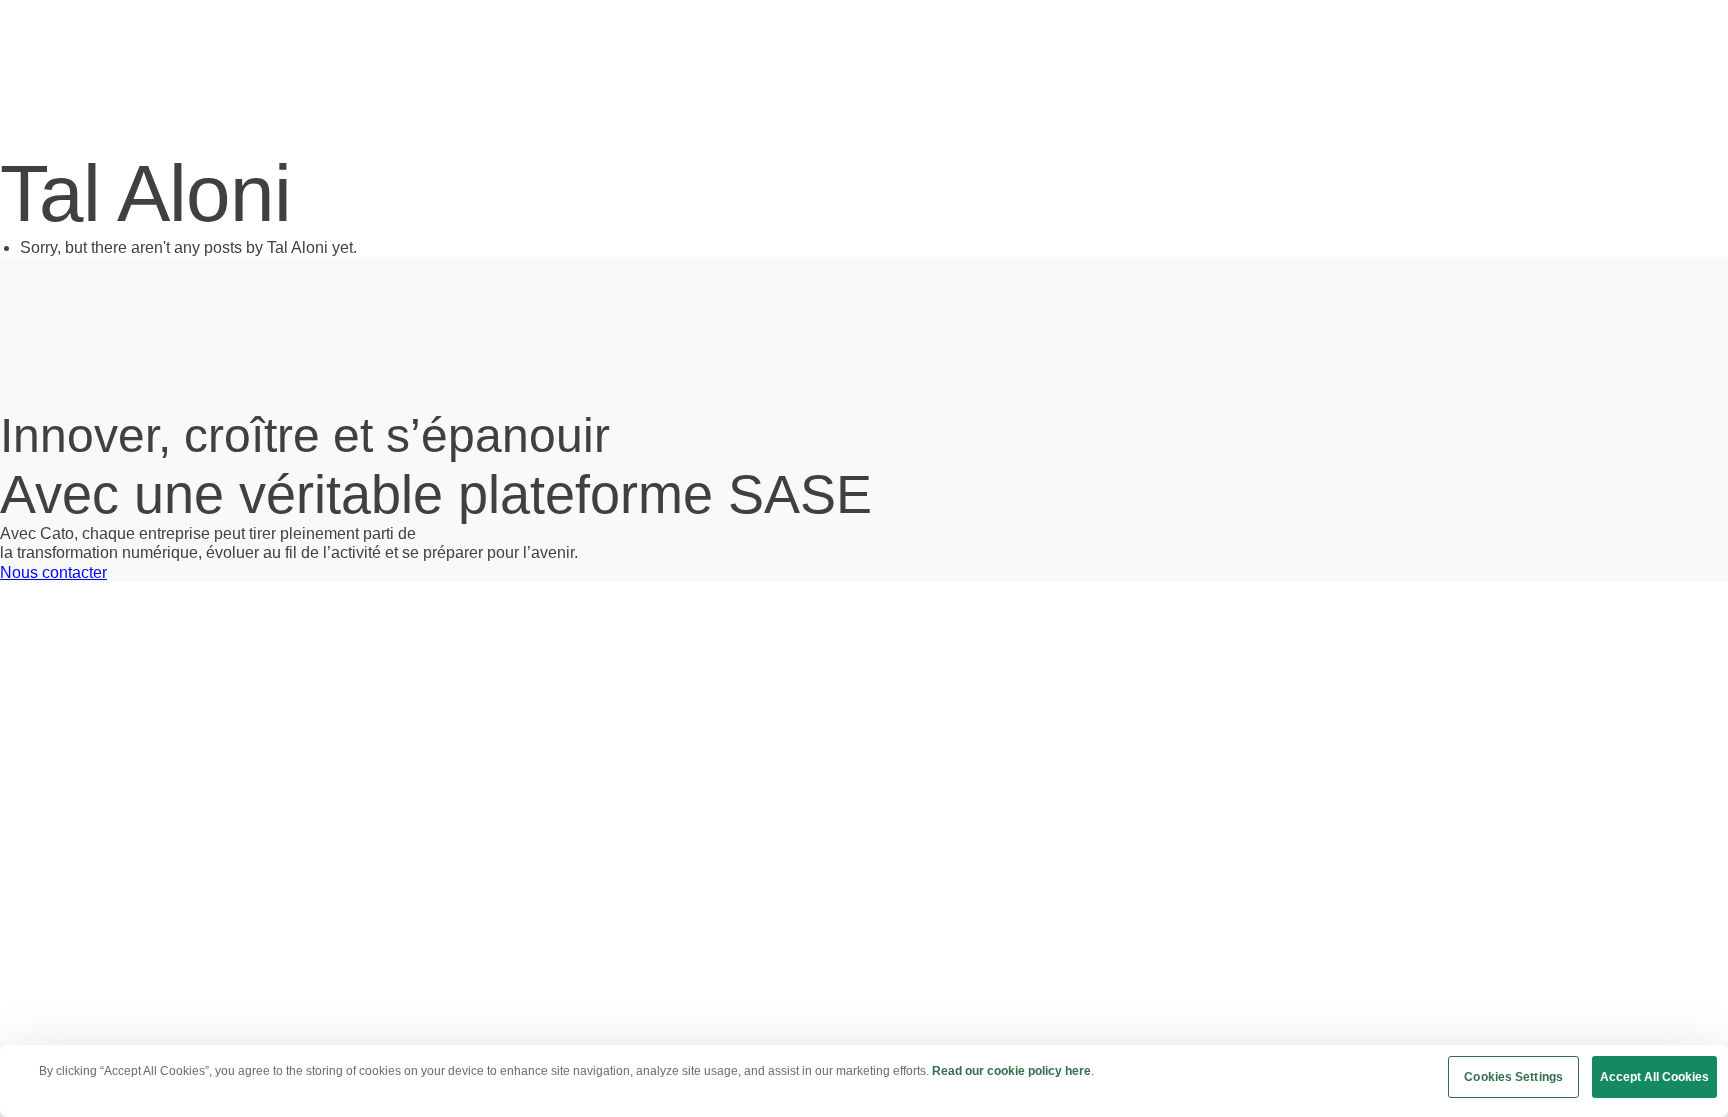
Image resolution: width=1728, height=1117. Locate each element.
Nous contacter (53, 572)
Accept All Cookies (1654, 1077)
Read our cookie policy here (1011, 1071)
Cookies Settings (1513, 1077)
